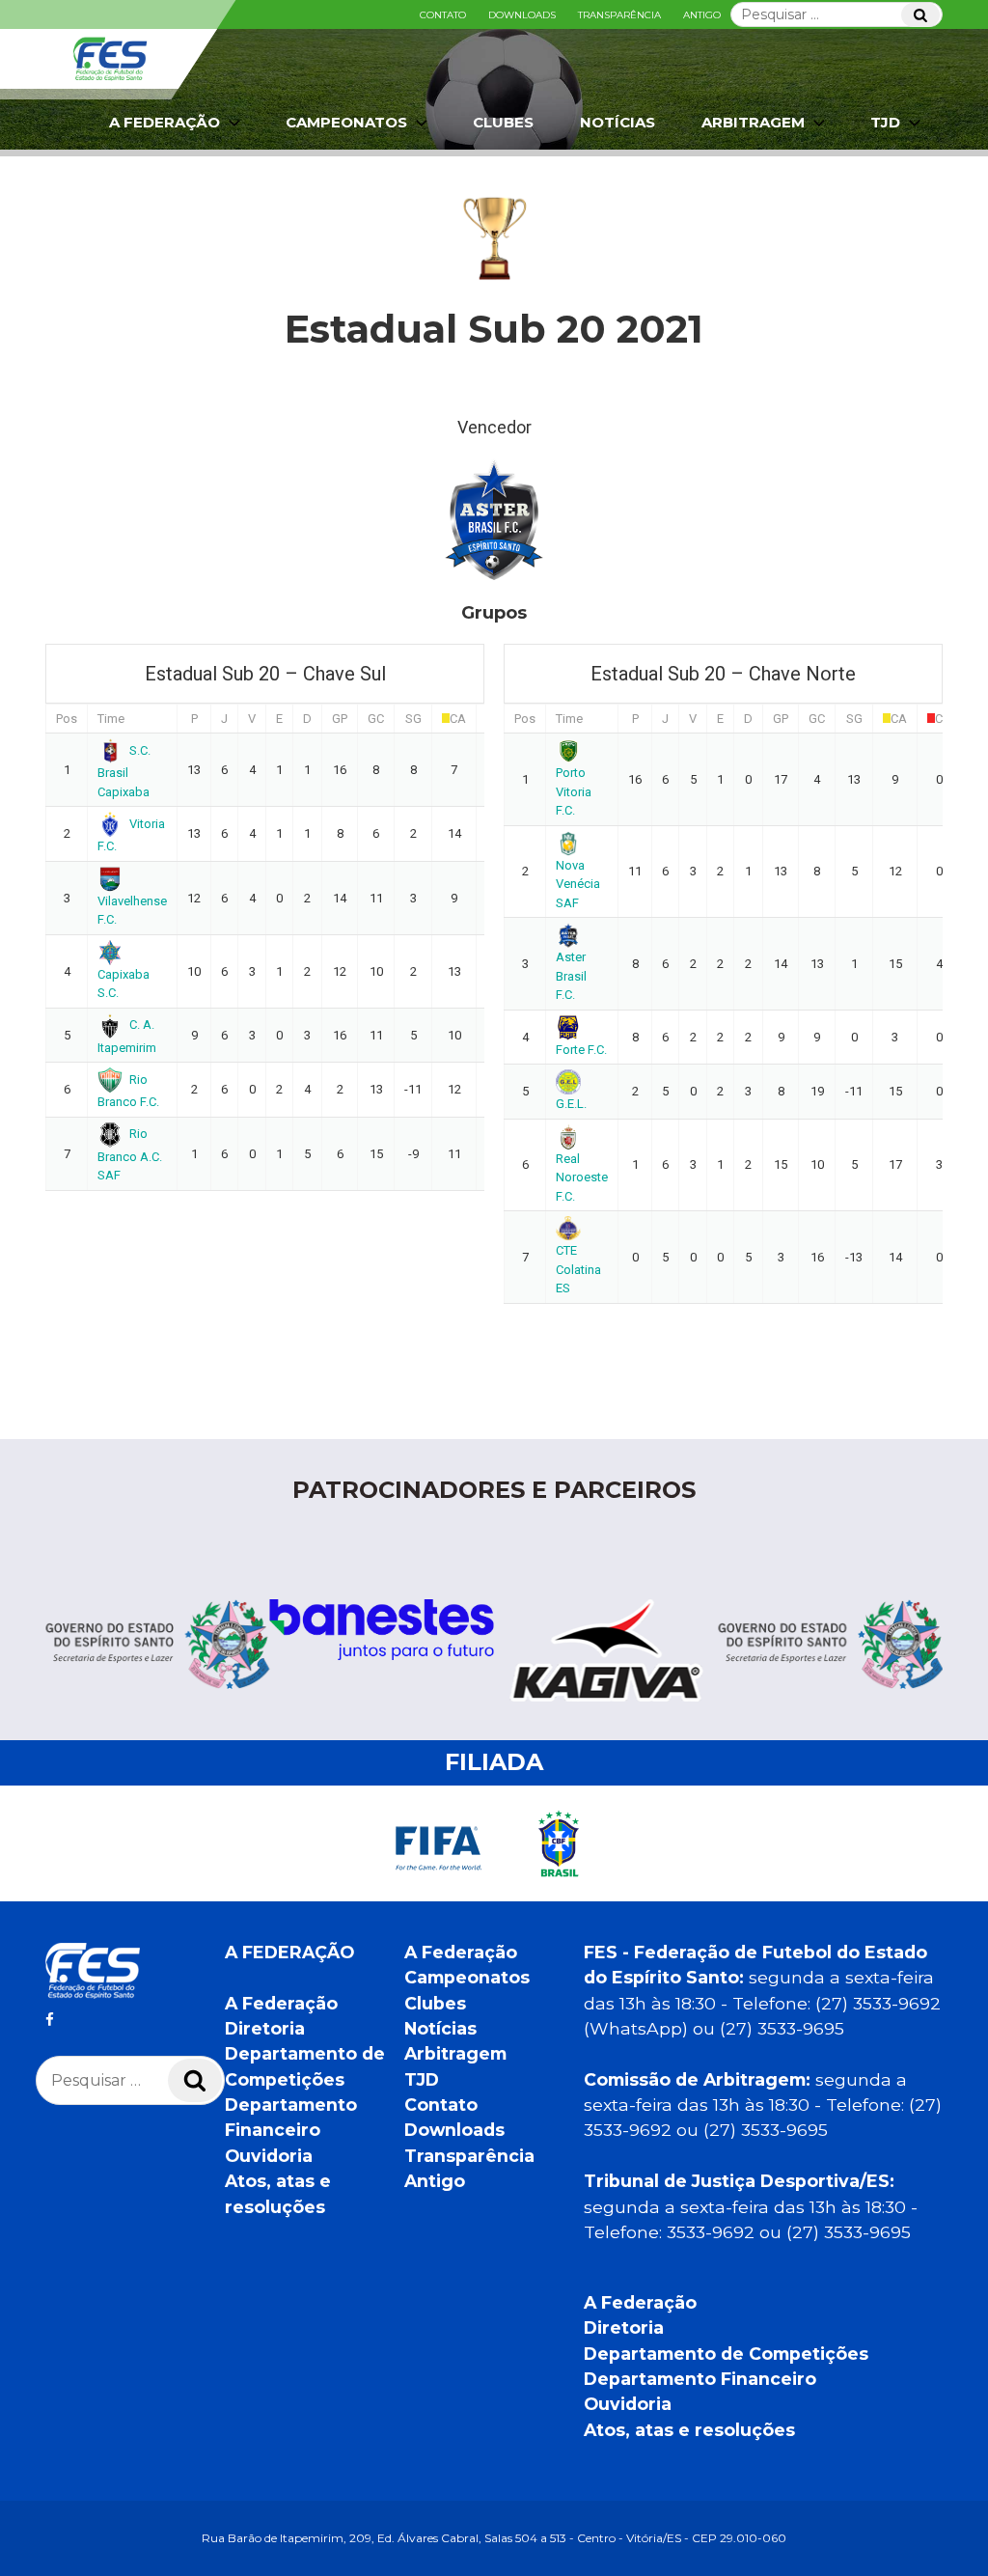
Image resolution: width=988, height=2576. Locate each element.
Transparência (619, 15)
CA (458, 719)
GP (340, 719)
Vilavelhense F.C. (132, 910)
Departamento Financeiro (700, 2379)
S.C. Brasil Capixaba (124, 771)
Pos (67, 719)
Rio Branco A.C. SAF (130, 1154)
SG (413, 719)
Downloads (522, 15)
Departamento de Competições (726, 2354)
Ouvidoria (269, 2156)
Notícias (617, 122)
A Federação (281, 2003)
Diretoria (265, 2028)
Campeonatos (346, 122)
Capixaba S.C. (123, 983)
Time (111, 719)
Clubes (503, 122)
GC (376, 719)
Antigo (702, 15)
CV (943, 719)
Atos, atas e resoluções (689, 2430)
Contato (443, 15)
